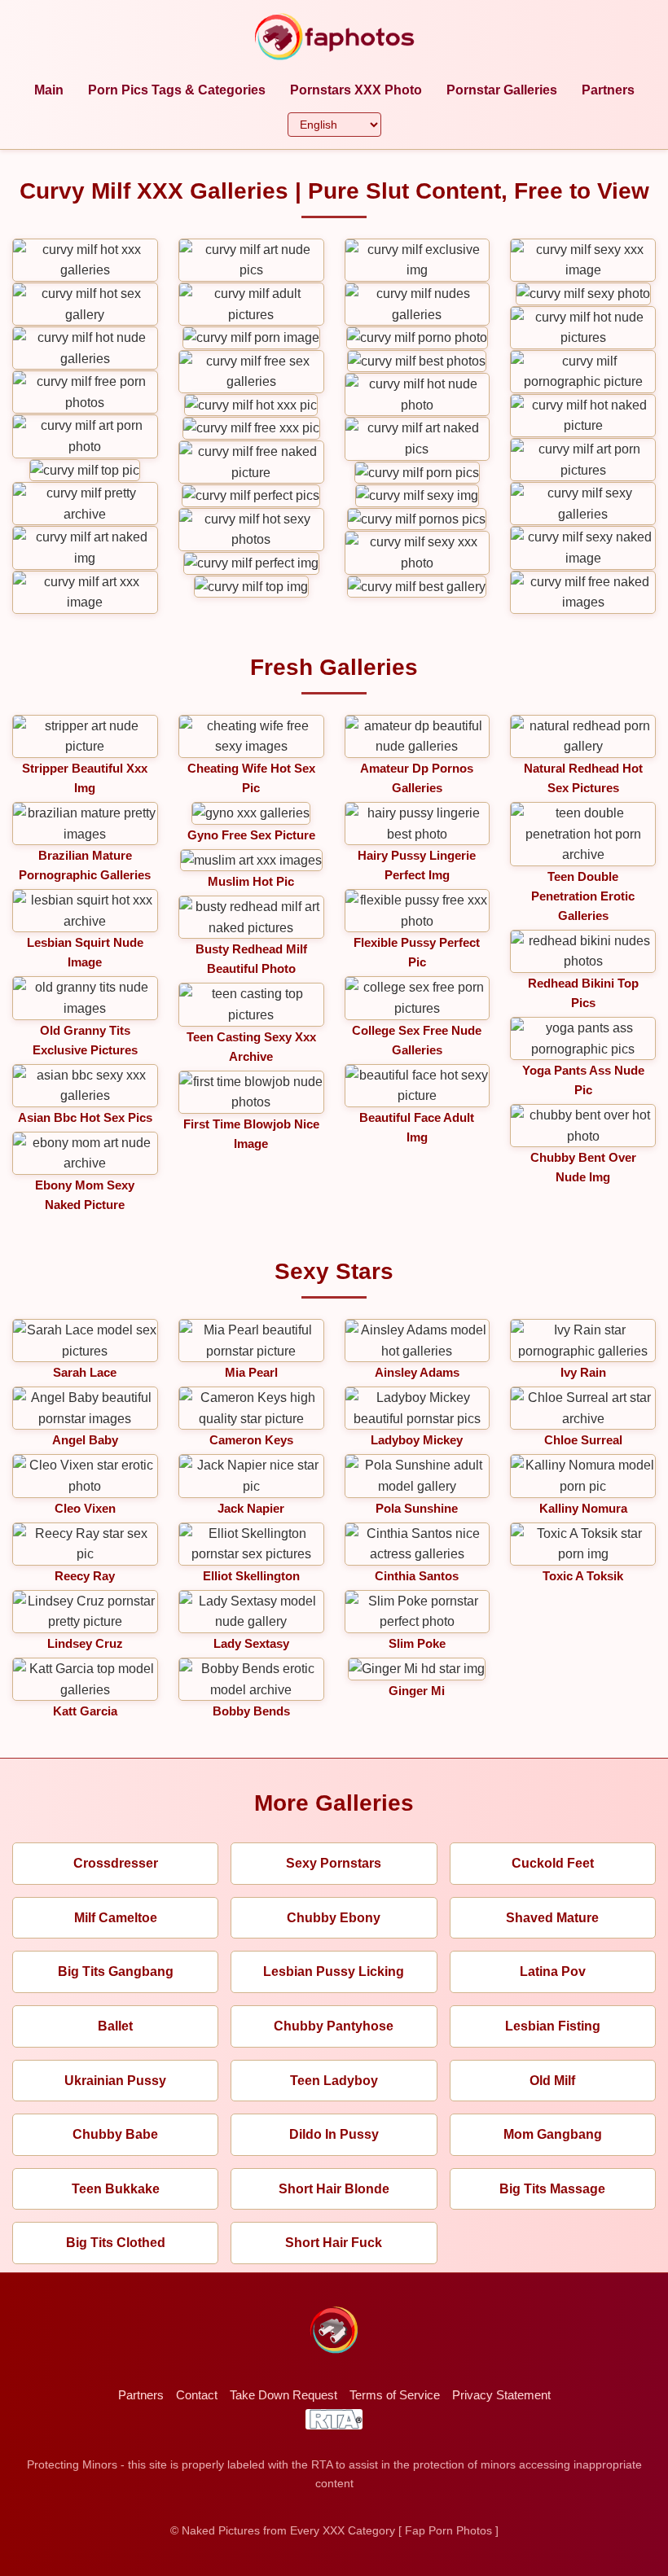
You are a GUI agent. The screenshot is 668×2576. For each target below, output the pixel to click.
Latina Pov (553, 1971)
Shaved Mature (552, 1918)
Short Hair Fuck (334, 2243)
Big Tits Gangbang (116, 1971)
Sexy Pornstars (334, 1863)
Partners (608, 90)
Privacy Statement (501, 2395)
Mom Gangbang (553, 2134)
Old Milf (552, 2081)
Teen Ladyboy (334, 2081)
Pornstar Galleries (502, 90)
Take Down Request (283, 2395)
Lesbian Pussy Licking (334, 1971)
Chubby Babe (115, 2134)
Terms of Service (395, 2395)
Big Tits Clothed (116, 2243)
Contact (197, 2395)
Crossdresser (116, 1863)
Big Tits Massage (552, 2189)
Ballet (115, 2026)
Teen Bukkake (116, 2189)
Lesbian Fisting (553, 2026)
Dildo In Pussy (334, 2134)
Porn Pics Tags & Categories (177, 90)
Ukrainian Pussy (115, 2081)
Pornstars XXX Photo (356, 90)
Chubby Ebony (334, 1918)
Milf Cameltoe (116, 1918)
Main (49, 90)
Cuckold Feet (553, 1863)
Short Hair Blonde (334, 2189)
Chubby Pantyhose (334, 2026)
